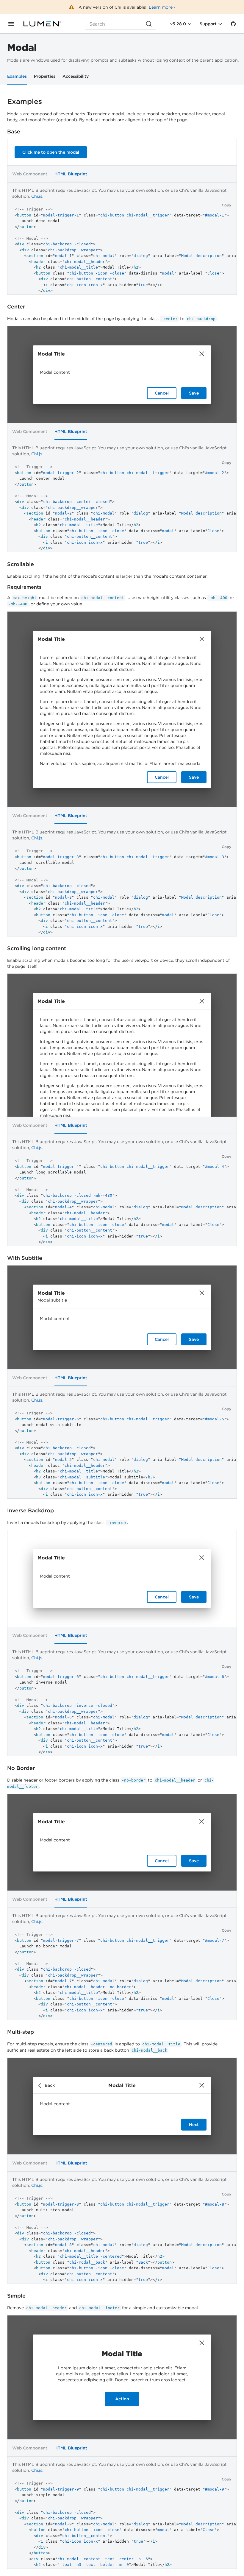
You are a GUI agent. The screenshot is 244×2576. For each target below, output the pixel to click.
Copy (226, 205)
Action (122, 2399)
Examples (17, 76)
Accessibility (76, 76)
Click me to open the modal (51, 152)
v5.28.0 (178, 24)
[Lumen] (46, 24)
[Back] (41, 2085)
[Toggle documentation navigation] (11, 24)
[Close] (202, 354)
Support (208, 24)
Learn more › (162, 7)
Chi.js (37, 196)
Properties (45, 76)
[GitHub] (233, 24)
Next (194, 2125)
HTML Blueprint (71, 174)
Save (194, 393)
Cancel (162, 393)
